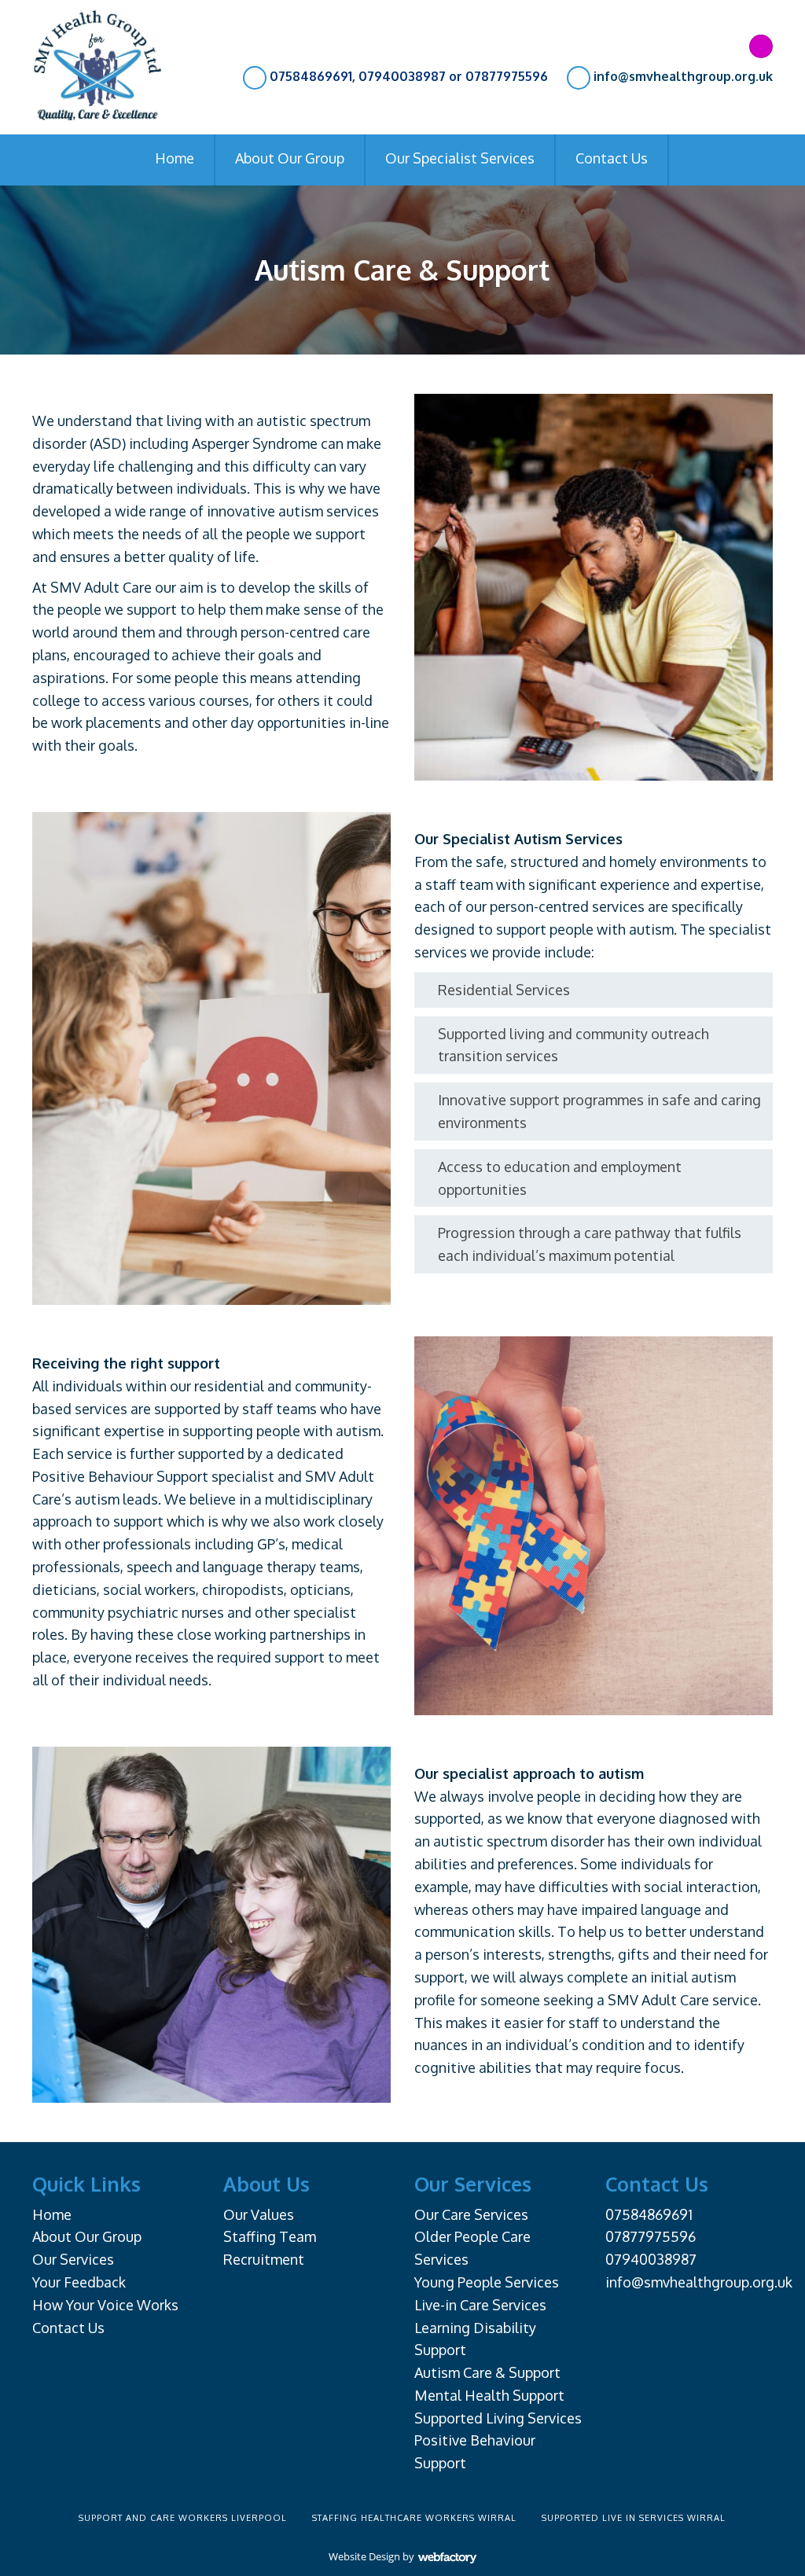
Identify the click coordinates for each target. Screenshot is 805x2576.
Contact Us (612, 158)
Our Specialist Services (460, 158)
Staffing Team (270, 2236)
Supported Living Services (498, 2418)
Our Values (259, 2214)
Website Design (364, 2556)
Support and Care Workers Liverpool (183, 2518)
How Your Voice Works (105, 2305)
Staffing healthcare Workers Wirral (414, 2518)
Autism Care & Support (487, 2372)
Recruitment (264, 2259)
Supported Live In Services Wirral (634, 2518)
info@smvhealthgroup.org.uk (683, 76)
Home (175, 158)
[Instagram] (761, 46)
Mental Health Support (489, 2395)
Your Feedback (79, 2282)
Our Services (73, 2259)
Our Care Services (471, 2214)
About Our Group (290, 158)
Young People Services (487, 2282)
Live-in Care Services (480, 2305)
